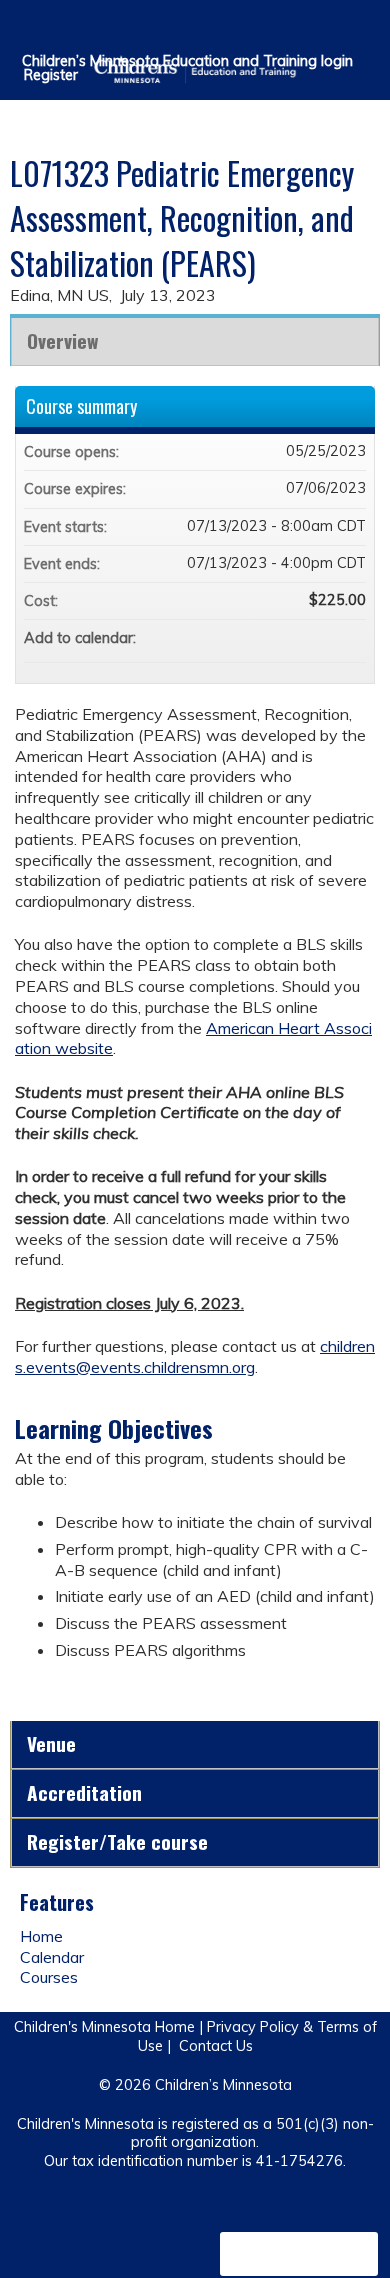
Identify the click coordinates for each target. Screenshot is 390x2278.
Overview (62, 340)
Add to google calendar (272, 638)
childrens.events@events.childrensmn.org (195, 1356)
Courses (49, 1977)
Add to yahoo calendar (298, 638)
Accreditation (84, 1792)
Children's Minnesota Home (104, 2027)
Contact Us (216, 2046)
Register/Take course (117, 1841)
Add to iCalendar (324, 637)
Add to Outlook (350, 638)
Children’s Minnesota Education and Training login (187, 61)
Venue (51, 1743)
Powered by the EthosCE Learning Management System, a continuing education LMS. (299, 2254)
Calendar (52, 1957)
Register (51, 75)
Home (41, 1936)
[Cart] (331, 29)
